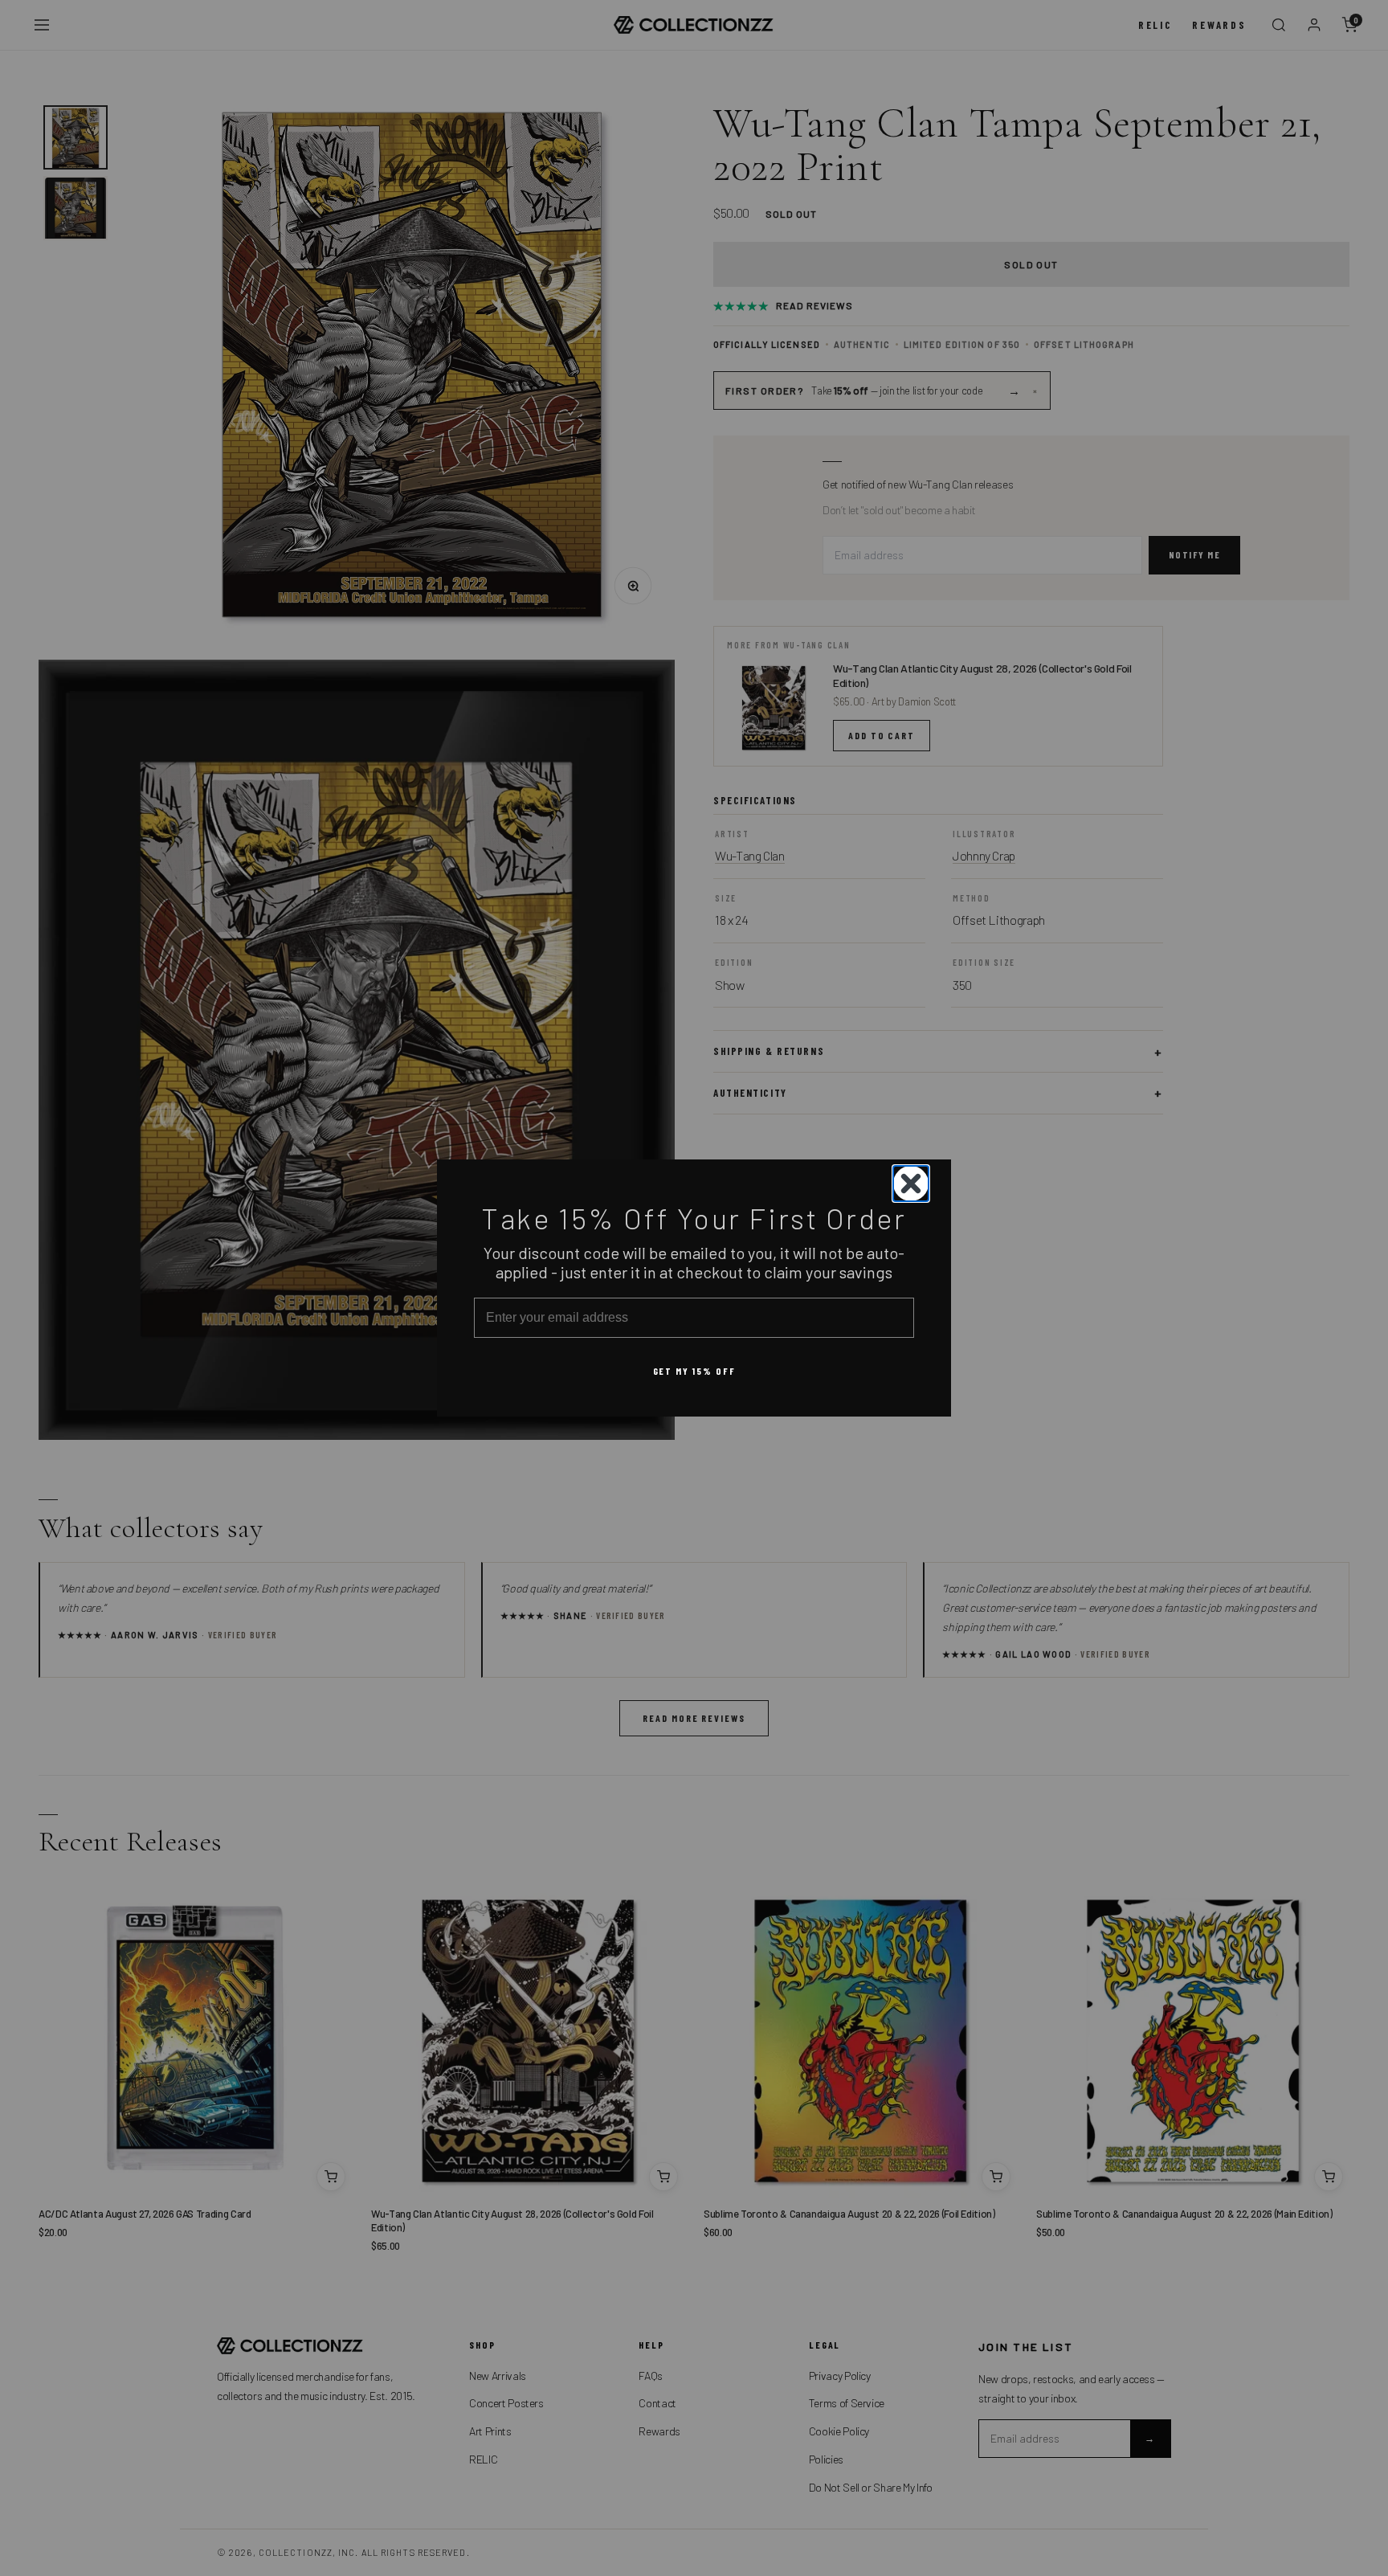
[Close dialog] (911, 1184)
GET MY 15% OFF (694, 1371)
